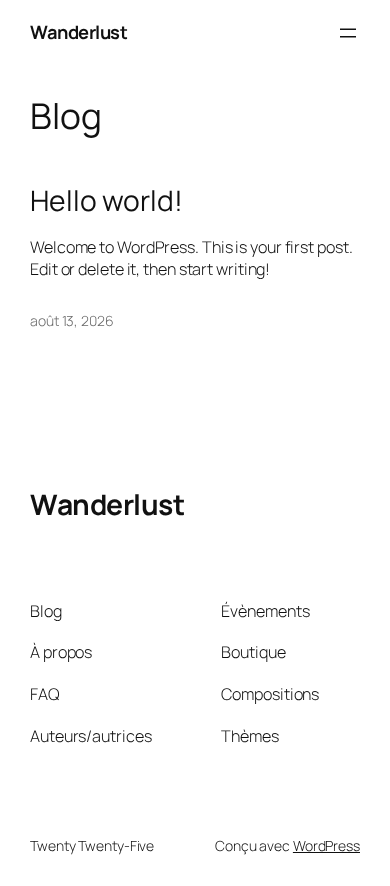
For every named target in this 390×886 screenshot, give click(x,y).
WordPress (326, 845)
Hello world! (106, 201)
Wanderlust (78, 32)
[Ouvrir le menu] (348, 33)
